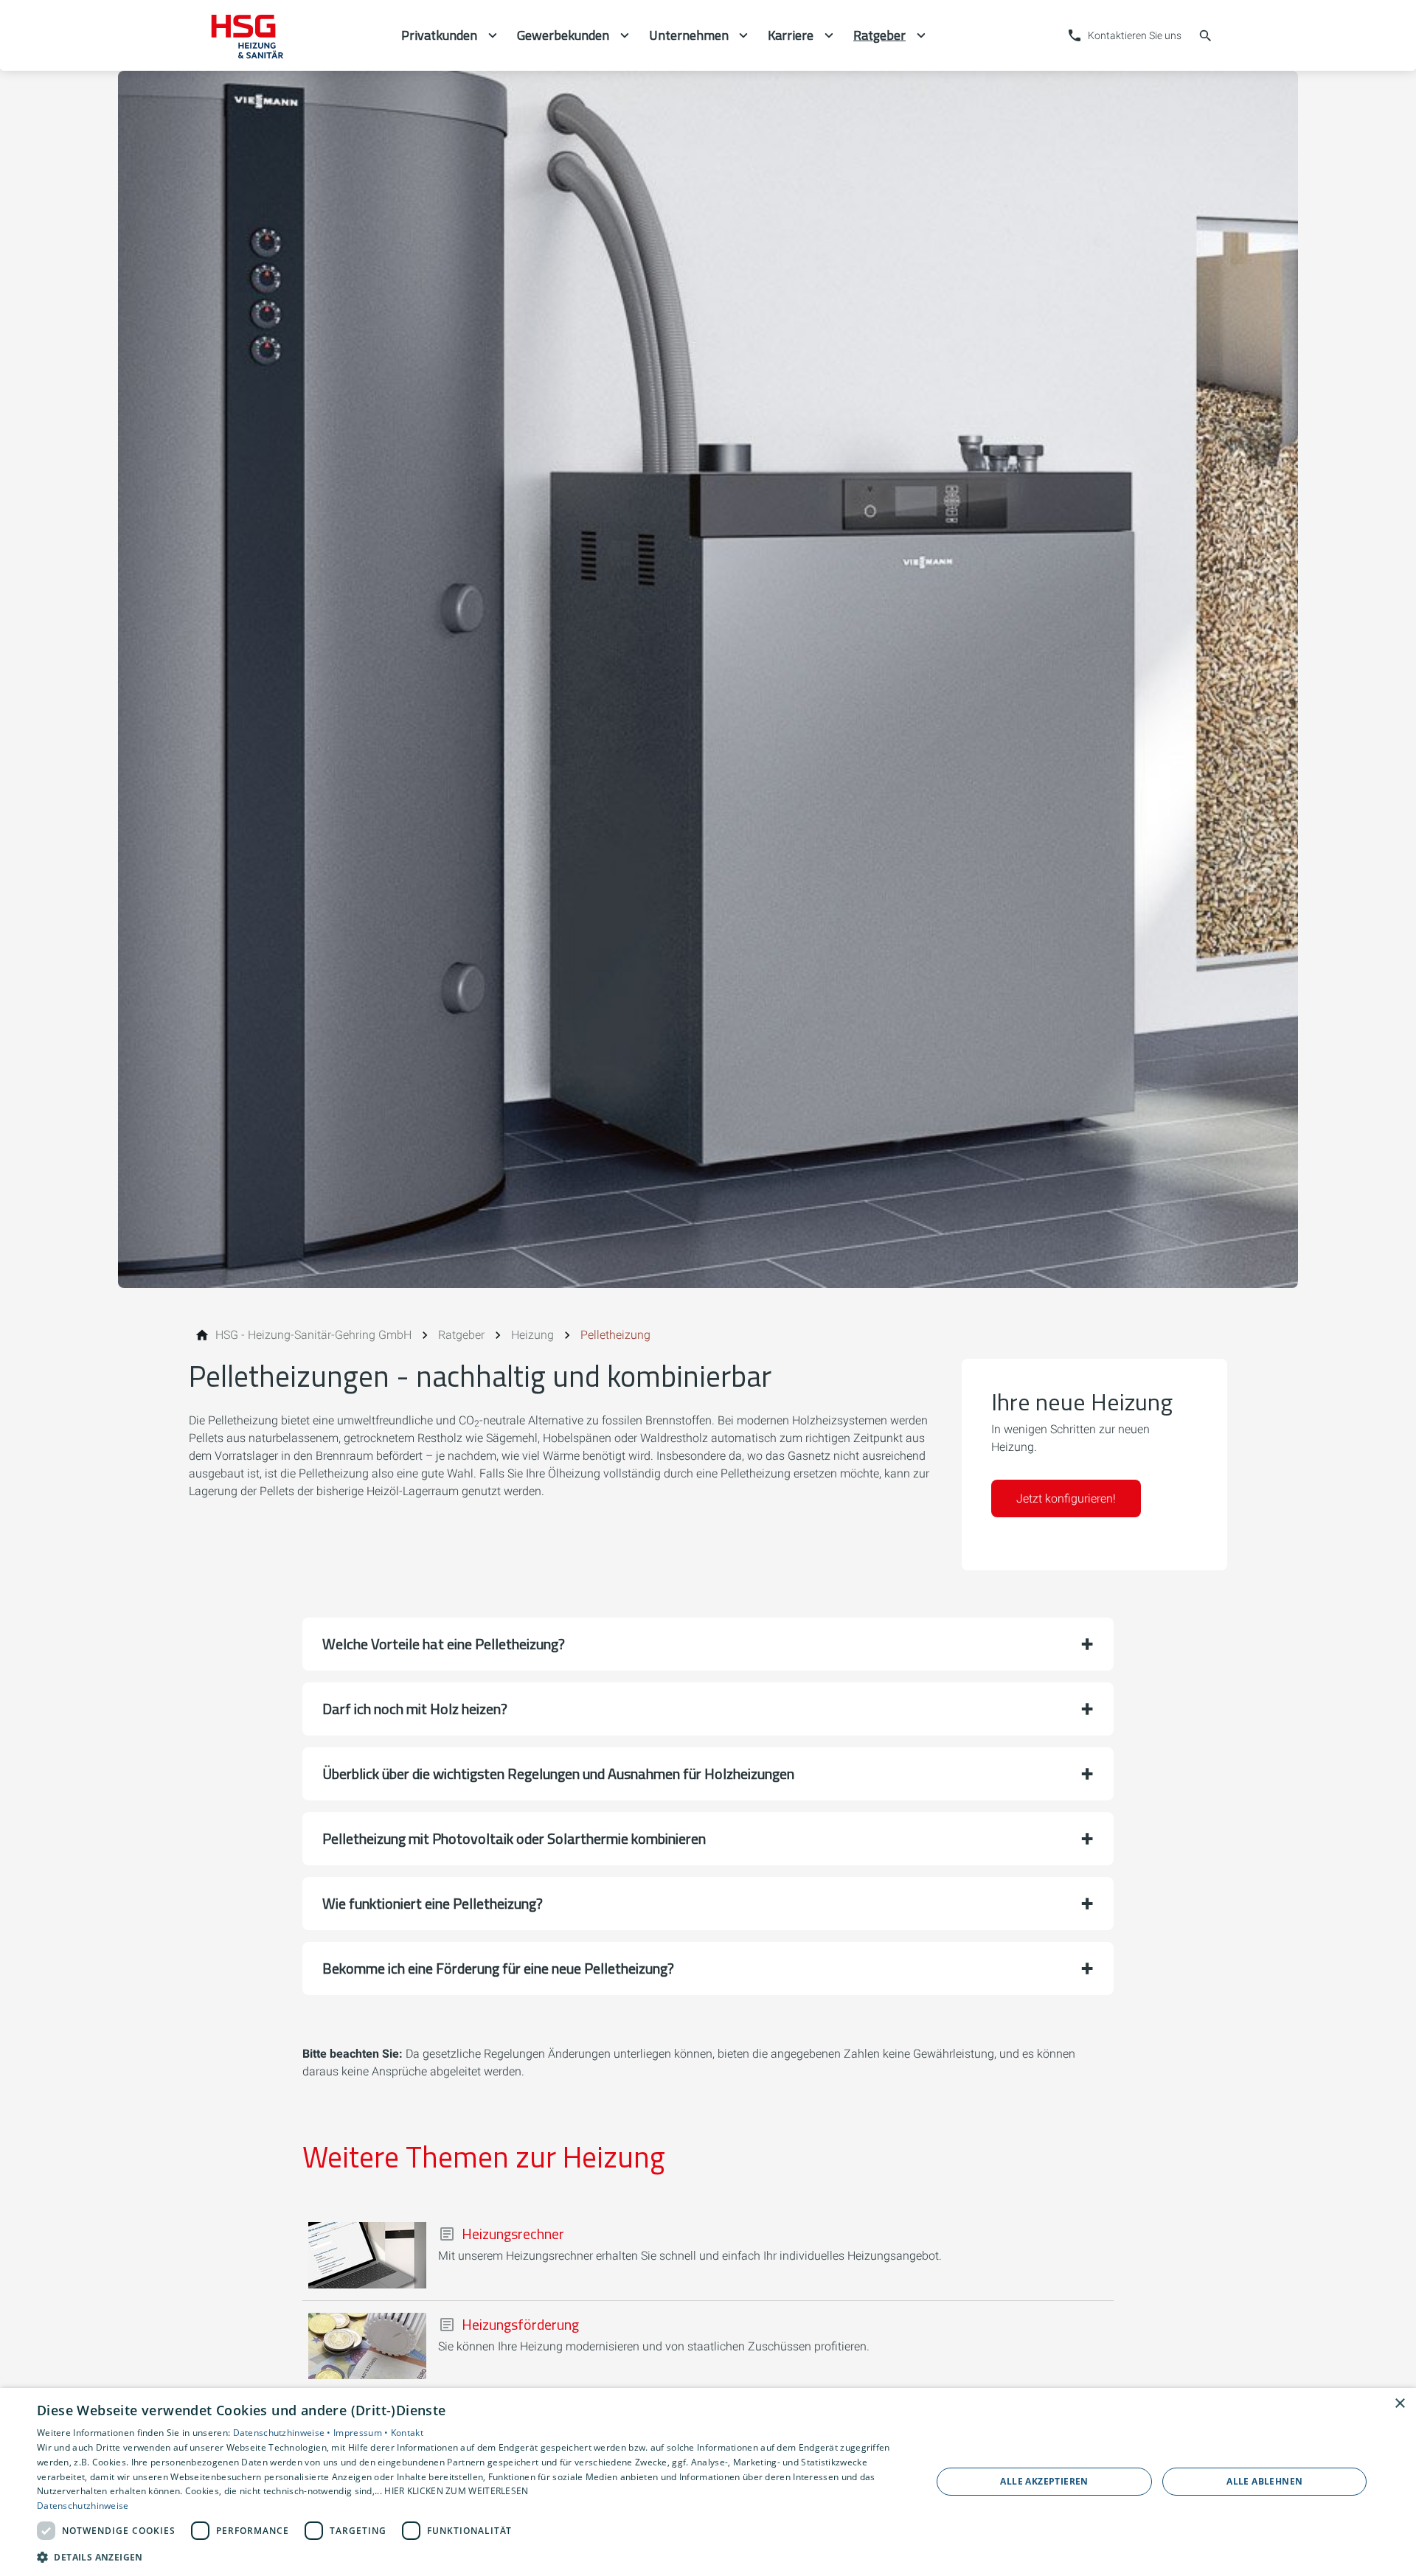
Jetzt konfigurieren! (1066, 1498)
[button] (708, 1644)
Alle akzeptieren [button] (1044, 2481)
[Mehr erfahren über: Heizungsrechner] (367, 2255)
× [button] (1399, 2404)
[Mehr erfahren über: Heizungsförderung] (367, 2346)
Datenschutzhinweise (83, 2506)
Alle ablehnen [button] (1264, 2481)
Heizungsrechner (513, 2234)
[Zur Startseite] (289, 35)
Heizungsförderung (520, 2325)
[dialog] (708, 2482)
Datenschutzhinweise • (284, 2433)
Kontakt (407, 2433)
